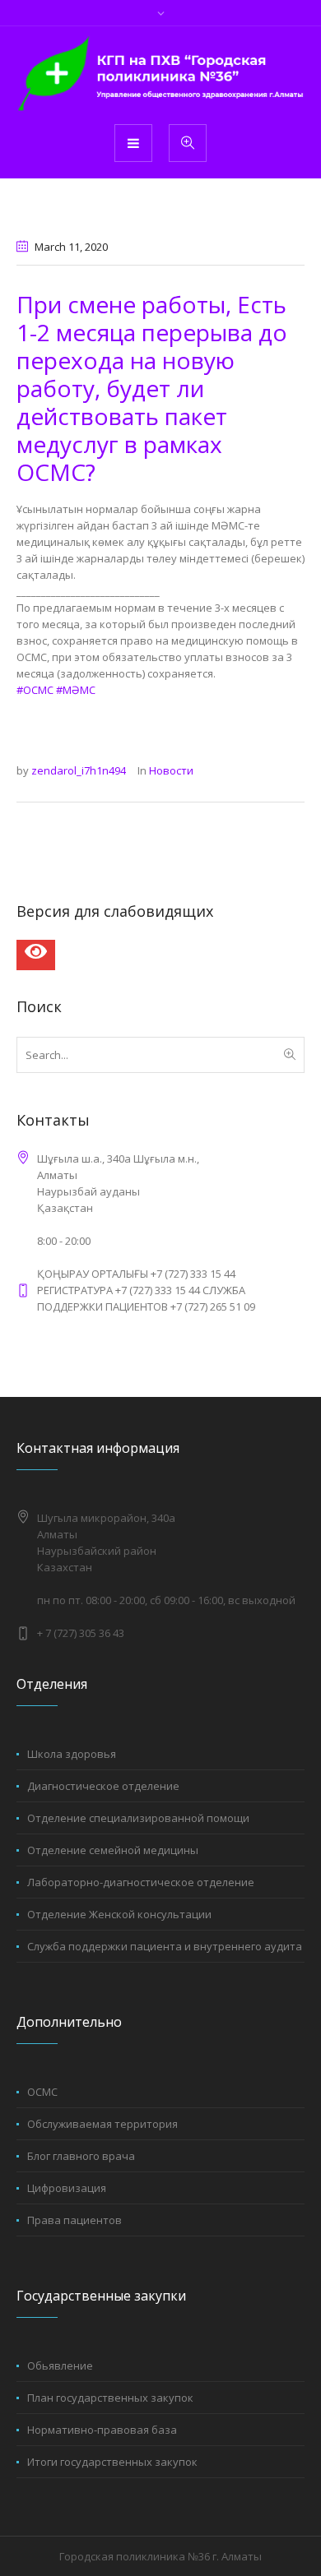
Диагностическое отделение (103, 1786)
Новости (171, 770)
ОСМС (42, 2092)
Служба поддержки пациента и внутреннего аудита (165, 1946)
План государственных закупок (110, 2398)
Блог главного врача (81, 2156)
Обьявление (60, 2366)
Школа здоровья (72, 1754)
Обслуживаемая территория (102, 2124)
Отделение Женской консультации (119, 1914)
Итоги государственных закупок (112, 2462)
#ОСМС (35, 690)
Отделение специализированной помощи (138, 1818)
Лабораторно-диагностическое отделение (141, 1882)
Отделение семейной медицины (113, 1850)
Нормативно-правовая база (102, 2430)
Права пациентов (74, 2220)
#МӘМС (76, 690)
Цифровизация (67, 2188)
